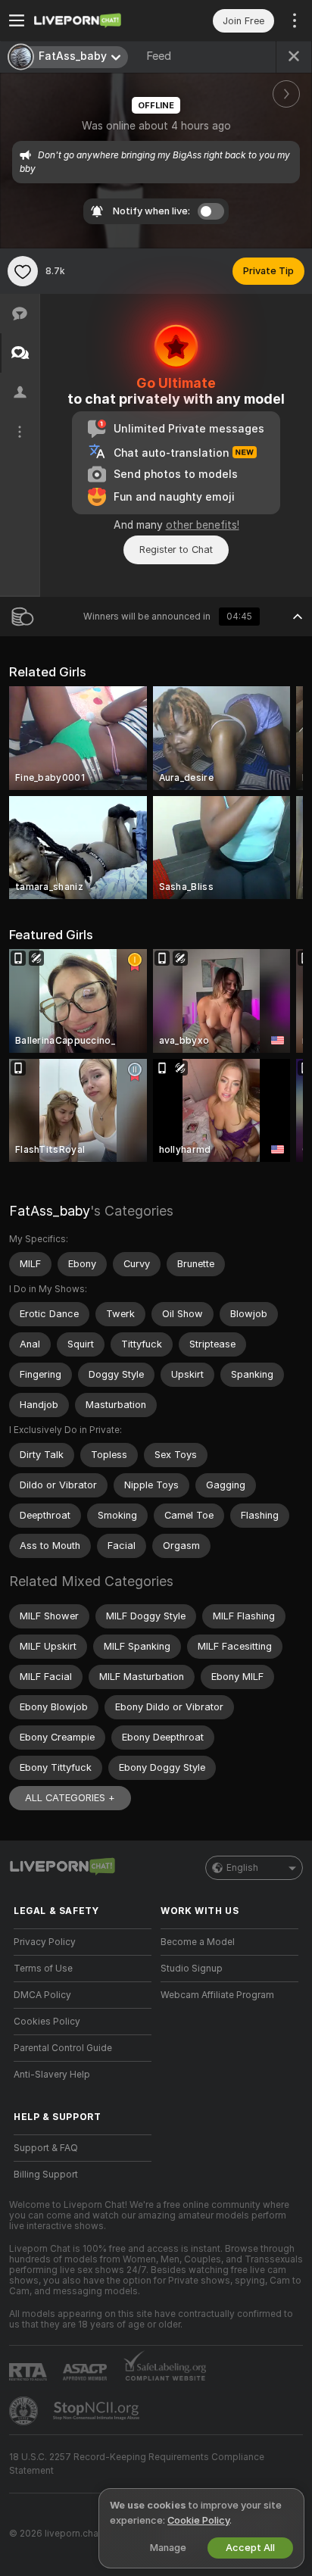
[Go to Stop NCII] (98, 2411)
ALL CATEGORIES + (70, 1798)
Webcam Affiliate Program (217, 1995)
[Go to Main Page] (95, 20)
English (242, 1868)
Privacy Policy (45, 1942)
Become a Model (198, 1942)
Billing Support (46, 2175)
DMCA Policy (42, 1995)
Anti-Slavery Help (52, 2075)
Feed (159, 56)
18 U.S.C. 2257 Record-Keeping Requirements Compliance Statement (137, 2464)
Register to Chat (176, 550)
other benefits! (203, 525)
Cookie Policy (198, 2520)
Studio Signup (192, 1969)
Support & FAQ (46, 2148)
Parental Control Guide (63, 2048)
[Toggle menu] (17, 20)
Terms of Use (43, 1969)
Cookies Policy (47, 2022)
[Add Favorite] (23, 271)
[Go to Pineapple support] (25, 2411)
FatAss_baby (50, 1211)
